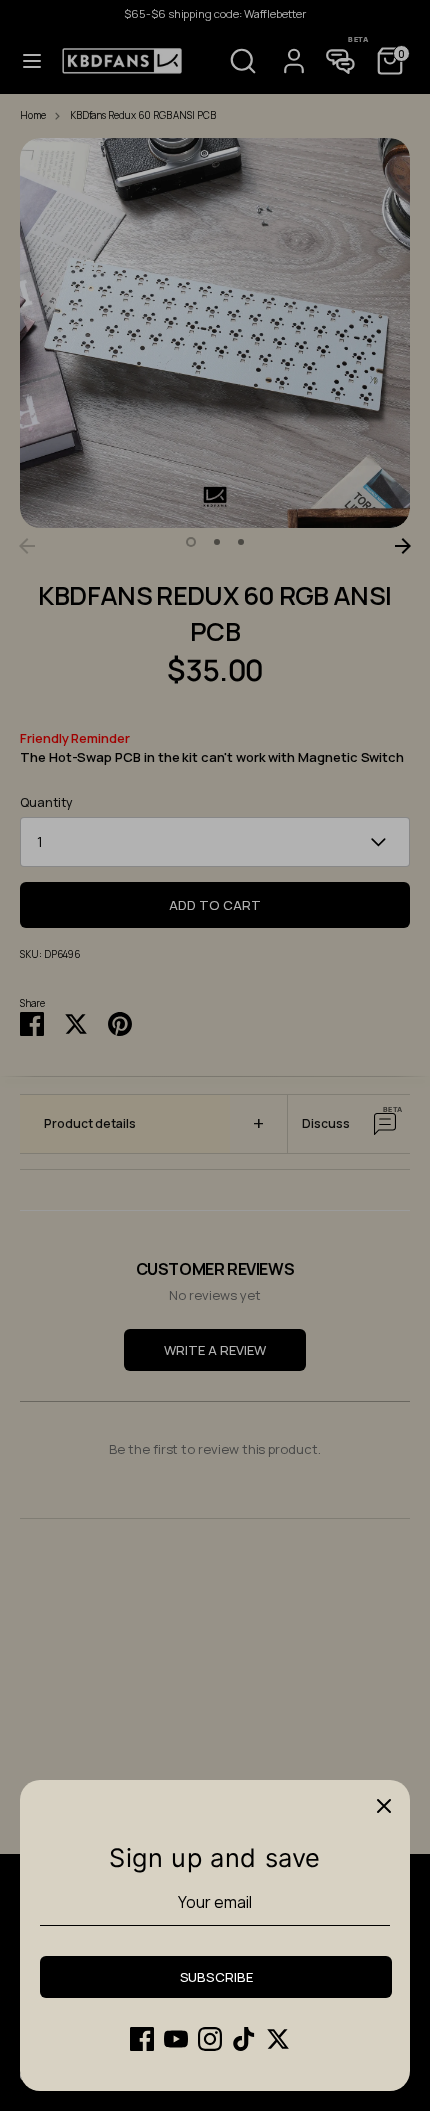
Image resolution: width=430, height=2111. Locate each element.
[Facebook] (142, 2039)
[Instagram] (210, 2039)
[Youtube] (176, 2039)
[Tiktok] (244, 2039)
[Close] (384, 1806)
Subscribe (216, 1977)
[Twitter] (278, 2039)
